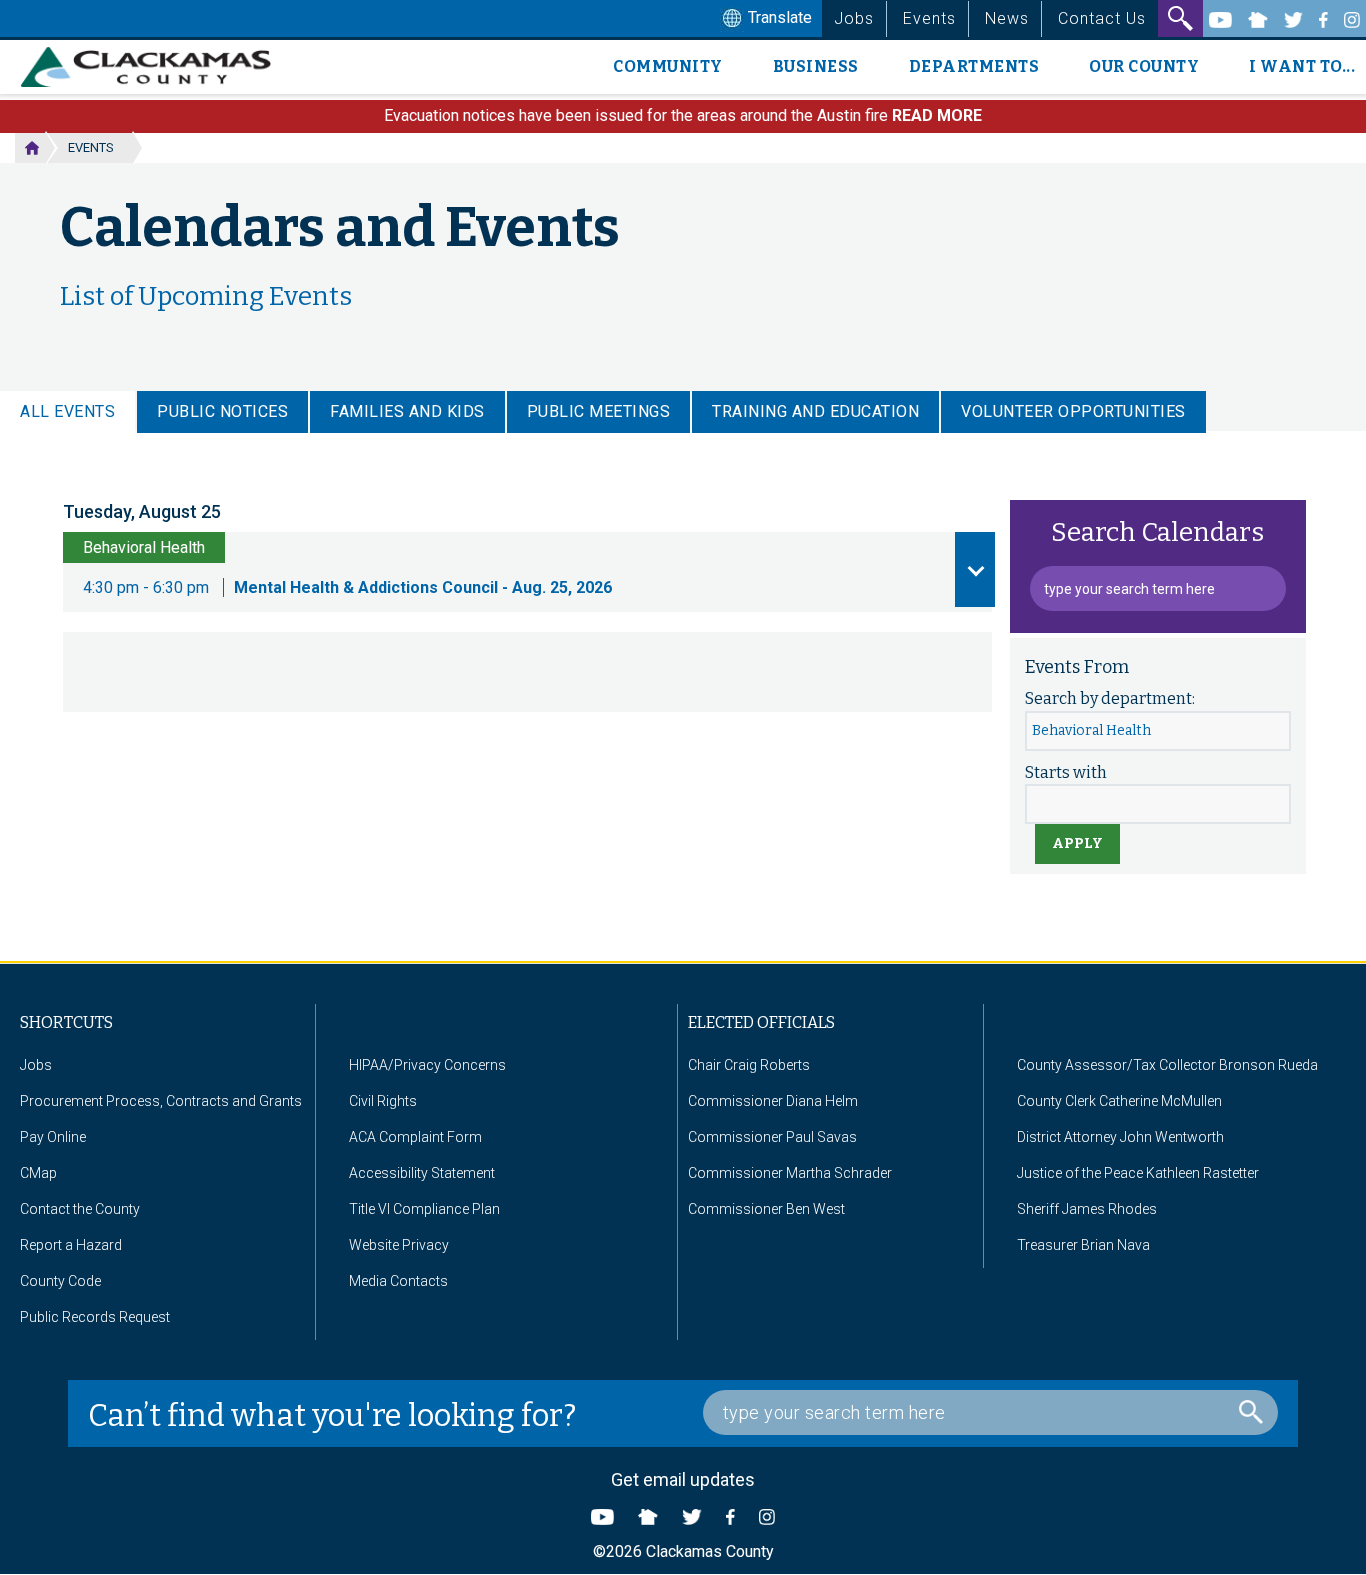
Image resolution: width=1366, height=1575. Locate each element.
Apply (1077, 843)
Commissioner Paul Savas (772, 1137)
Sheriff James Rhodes (1087, 1209)
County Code (60, 1281)
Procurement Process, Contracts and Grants (161, 1101)
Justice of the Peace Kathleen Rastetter (1138, 1173)
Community (668, 66)
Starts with (1066, 772)
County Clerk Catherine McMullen (1119, 1101)
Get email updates (683, 1479)
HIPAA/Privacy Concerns (427, 1065)
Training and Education (815, 411)
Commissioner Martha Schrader (790, 1173)
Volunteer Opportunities (1073, 411)
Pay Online (53, 1137)
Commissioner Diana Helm (773, 1101)
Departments (974, 66)
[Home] (153, 67)
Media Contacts (398, 1281)
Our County (1144, 66)
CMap (38, 1173)
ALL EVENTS (67, 411)
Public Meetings (599, 411)
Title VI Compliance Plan (424, 1209)
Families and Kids (407, 411)
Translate (778, 17)
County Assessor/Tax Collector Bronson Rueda (1167, 1065)
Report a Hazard (71, 1245)
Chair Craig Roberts (749, 1065)
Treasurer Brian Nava (1083, 1245)
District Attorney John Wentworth (1120, 1137)
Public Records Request (95, 1317)
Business (816, 66)
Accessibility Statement (422, 1173)
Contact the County (80, 1209)
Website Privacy (399, 1245)
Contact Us (1102, 18)
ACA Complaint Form (415, 1137)
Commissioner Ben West (766, 1209)
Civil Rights (383, 1101)
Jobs (854, 18)
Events (929, 18)
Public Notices (222, 411)
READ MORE (937, 115)
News (1007, 18)
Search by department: (1110, 698)
